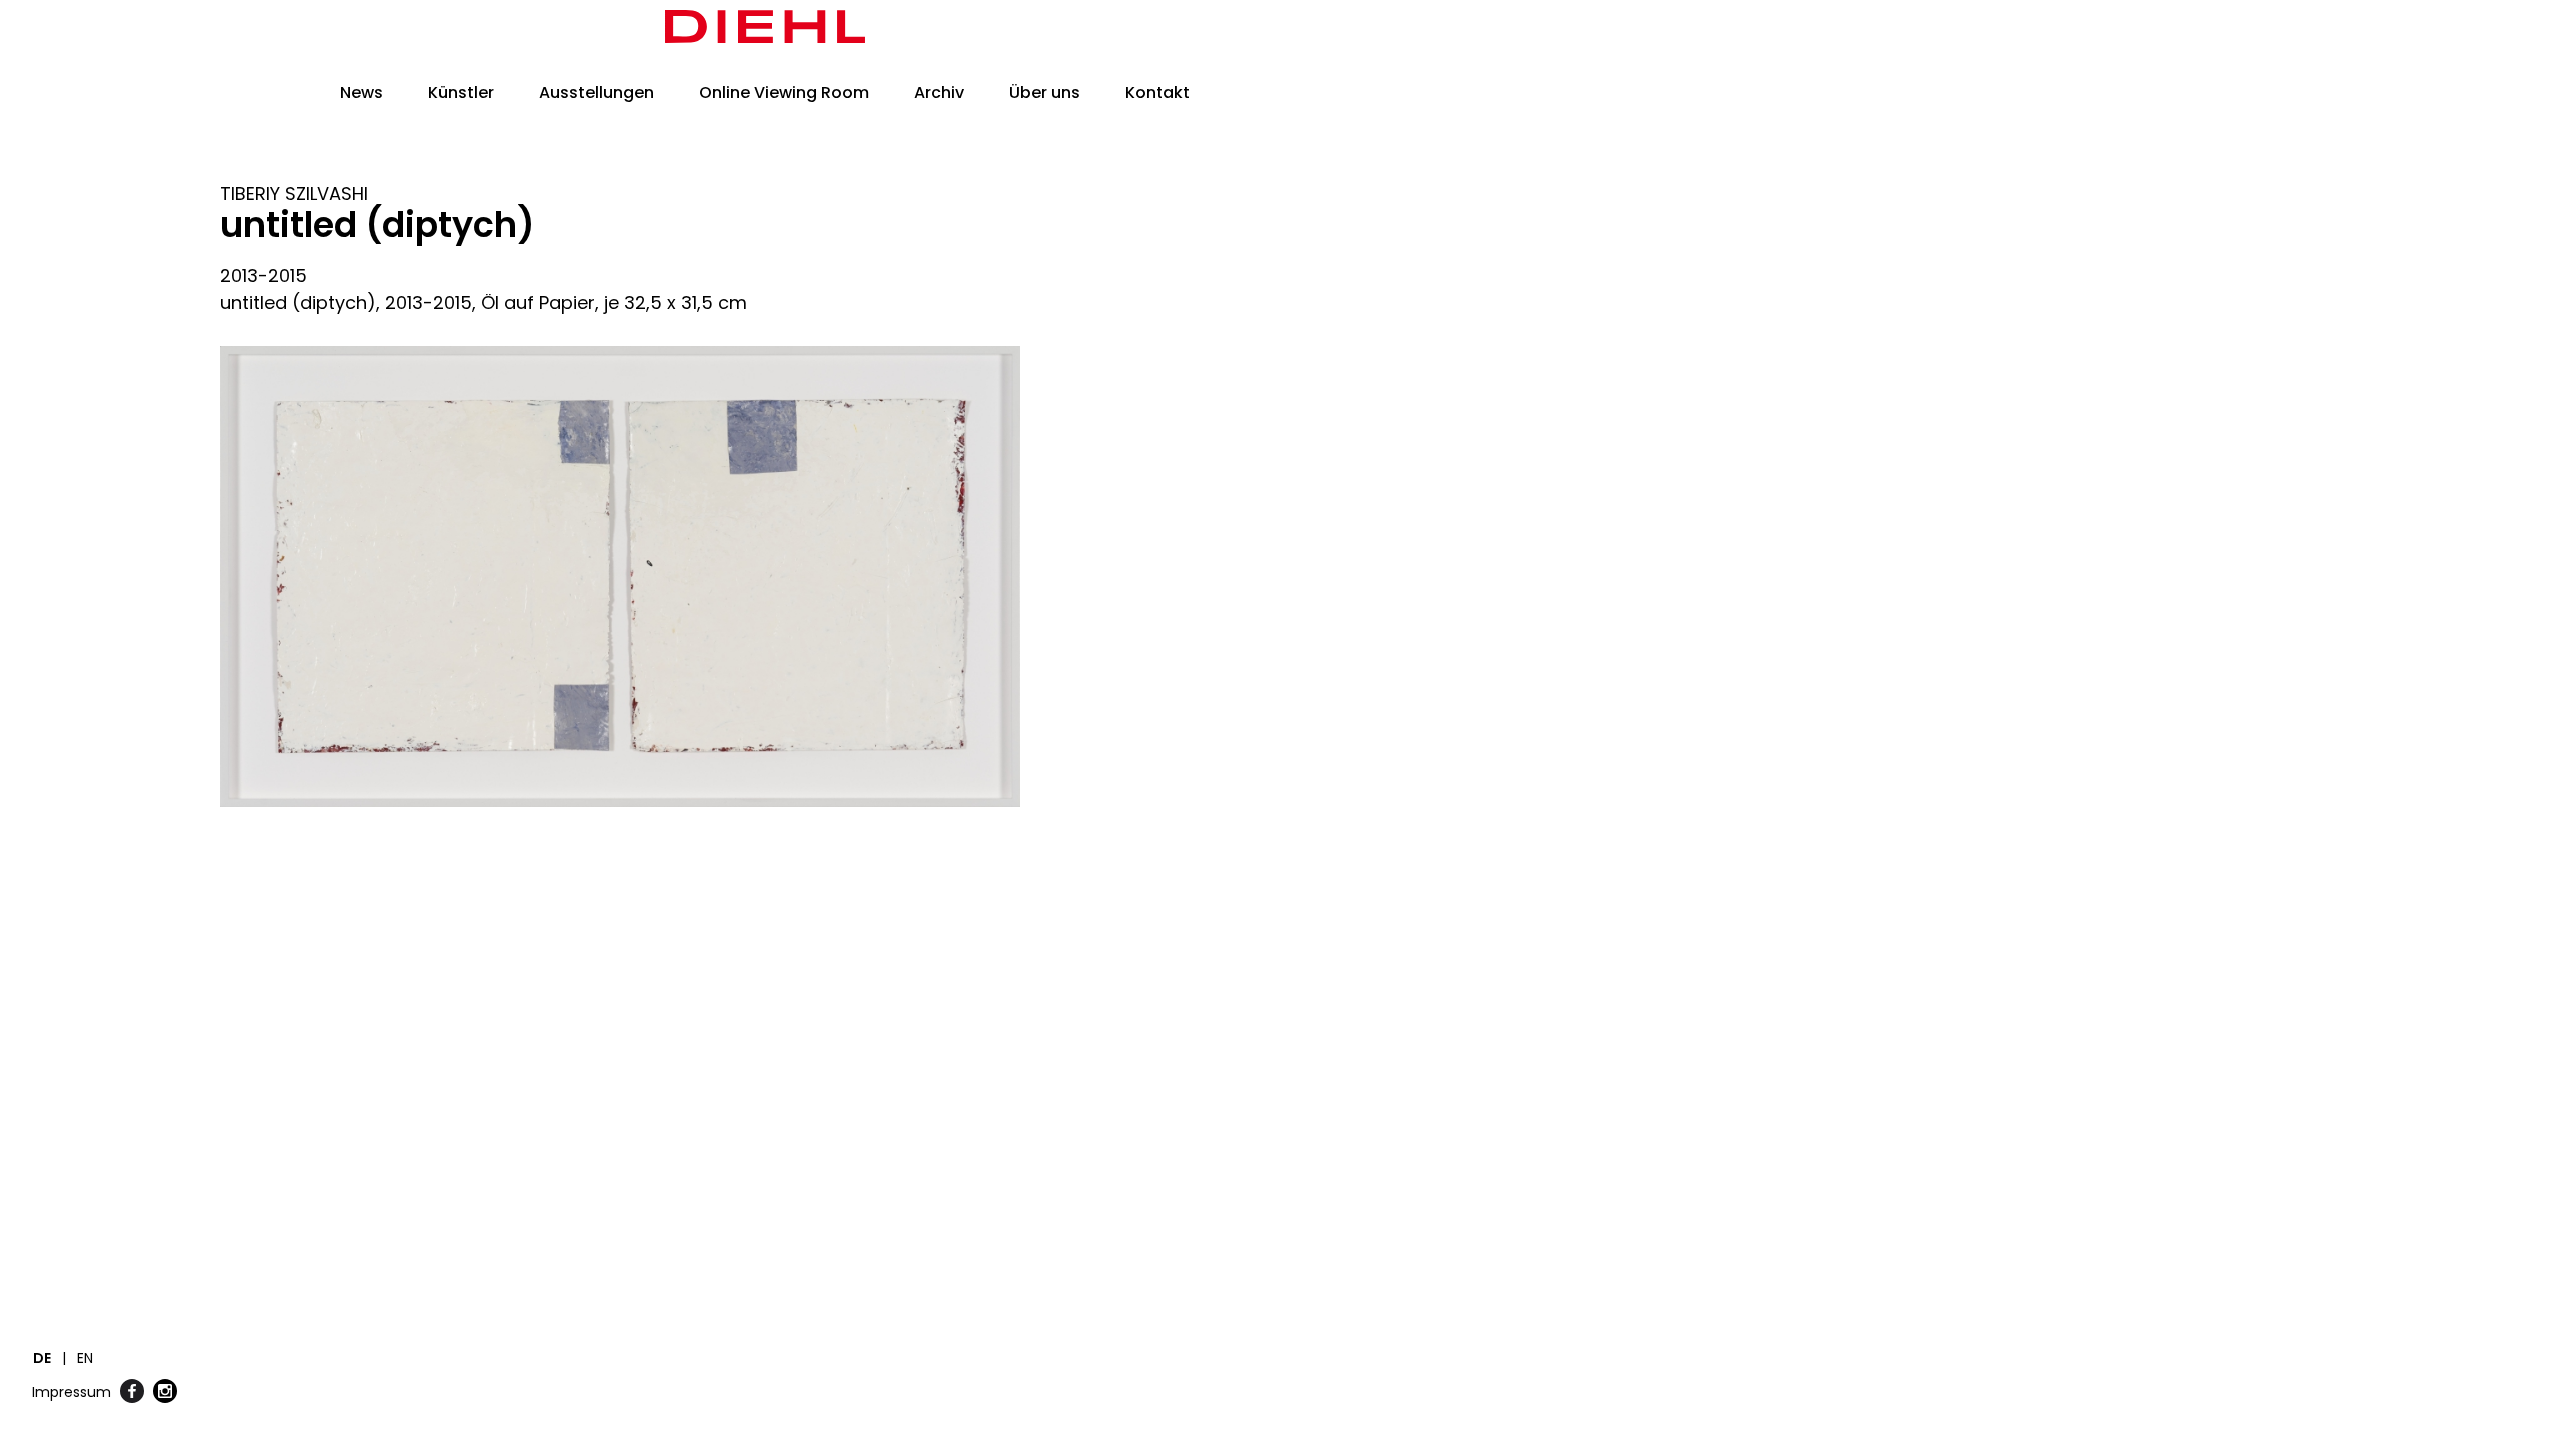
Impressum (71, 1392)
